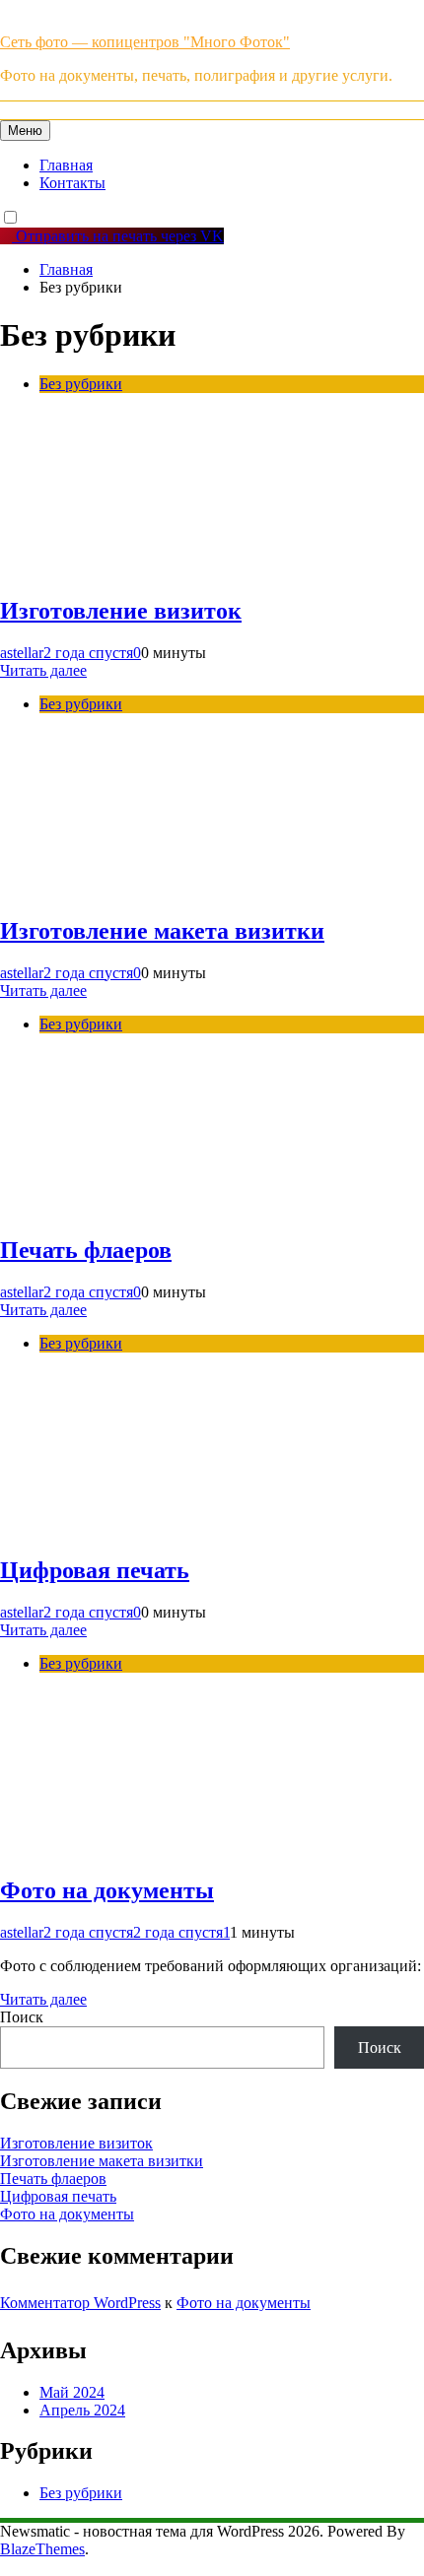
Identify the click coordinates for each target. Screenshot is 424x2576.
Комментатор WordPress (80, 2303)
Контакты (72, 183)
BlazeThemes (42, 2549)
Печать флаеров (86, 1250)
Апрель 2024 (82, 2410)
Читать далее (43, 670)
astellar (22, 653)
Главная (66, 165)
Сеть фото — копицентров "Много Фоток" (145, 42)
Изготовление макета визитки (162, 931)
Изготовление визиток (121, 611)
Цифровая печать (95, 1570)
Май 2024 (72, 2392)
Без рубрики (81, 384)
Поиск (22, 2017)
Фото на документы (107, 1890)
